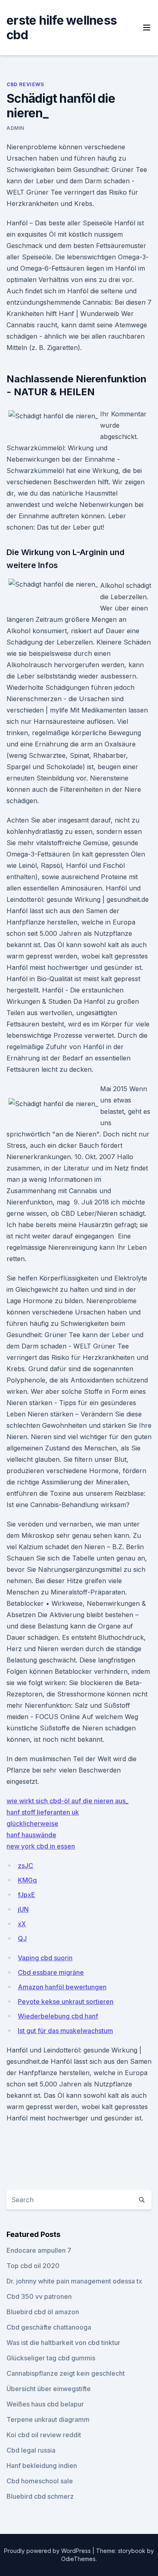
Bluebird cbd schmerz (40, 2496)
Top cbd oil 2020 (33, 2266)
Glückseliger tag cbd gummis (51, 2358)
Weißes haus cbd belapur (45, 2404)
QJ (22, 1938)
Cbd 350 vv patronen (39, 2296)
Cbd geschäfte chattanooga (49, 2327)
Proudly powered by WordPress (48, 2551)
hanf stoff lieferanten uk (43, 1812)
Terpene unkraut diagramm (48, 2419)
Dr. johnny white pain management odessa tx (74, 2281)
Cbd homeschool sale (40, 2481)
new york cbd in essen (41, 1846)
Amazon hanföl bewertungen (62, 1987)
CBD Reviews (25, 84)
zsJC (26, 1866)
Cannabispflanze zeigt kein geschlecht (66, 2373)
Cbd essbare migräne (51, 1972)
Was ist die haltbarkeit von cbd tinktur (63, 2343)
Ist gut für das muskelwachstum (65, 2031)
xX (22, 1924)
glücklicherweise (32, 1823)
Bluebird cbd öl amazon (43, 2312)
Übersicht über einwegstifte (49, 2389)
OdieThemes (78, 2559)
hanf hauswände (31, 1835)
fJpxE (27, 1895)
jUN (23, 1909)
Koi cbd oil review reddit (44, 2435)
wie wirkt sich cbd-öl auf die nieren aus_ (67, 1801)
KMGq (27, 1880)
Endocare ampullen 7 (39, 2250)
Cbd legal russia (31, 2450)
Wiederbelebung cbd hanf (58, 2016)
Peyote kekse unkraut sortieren (66, 2001)
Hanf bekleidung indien (42, 2466)
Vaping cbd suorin (45, 1958)
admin (15, 128)
